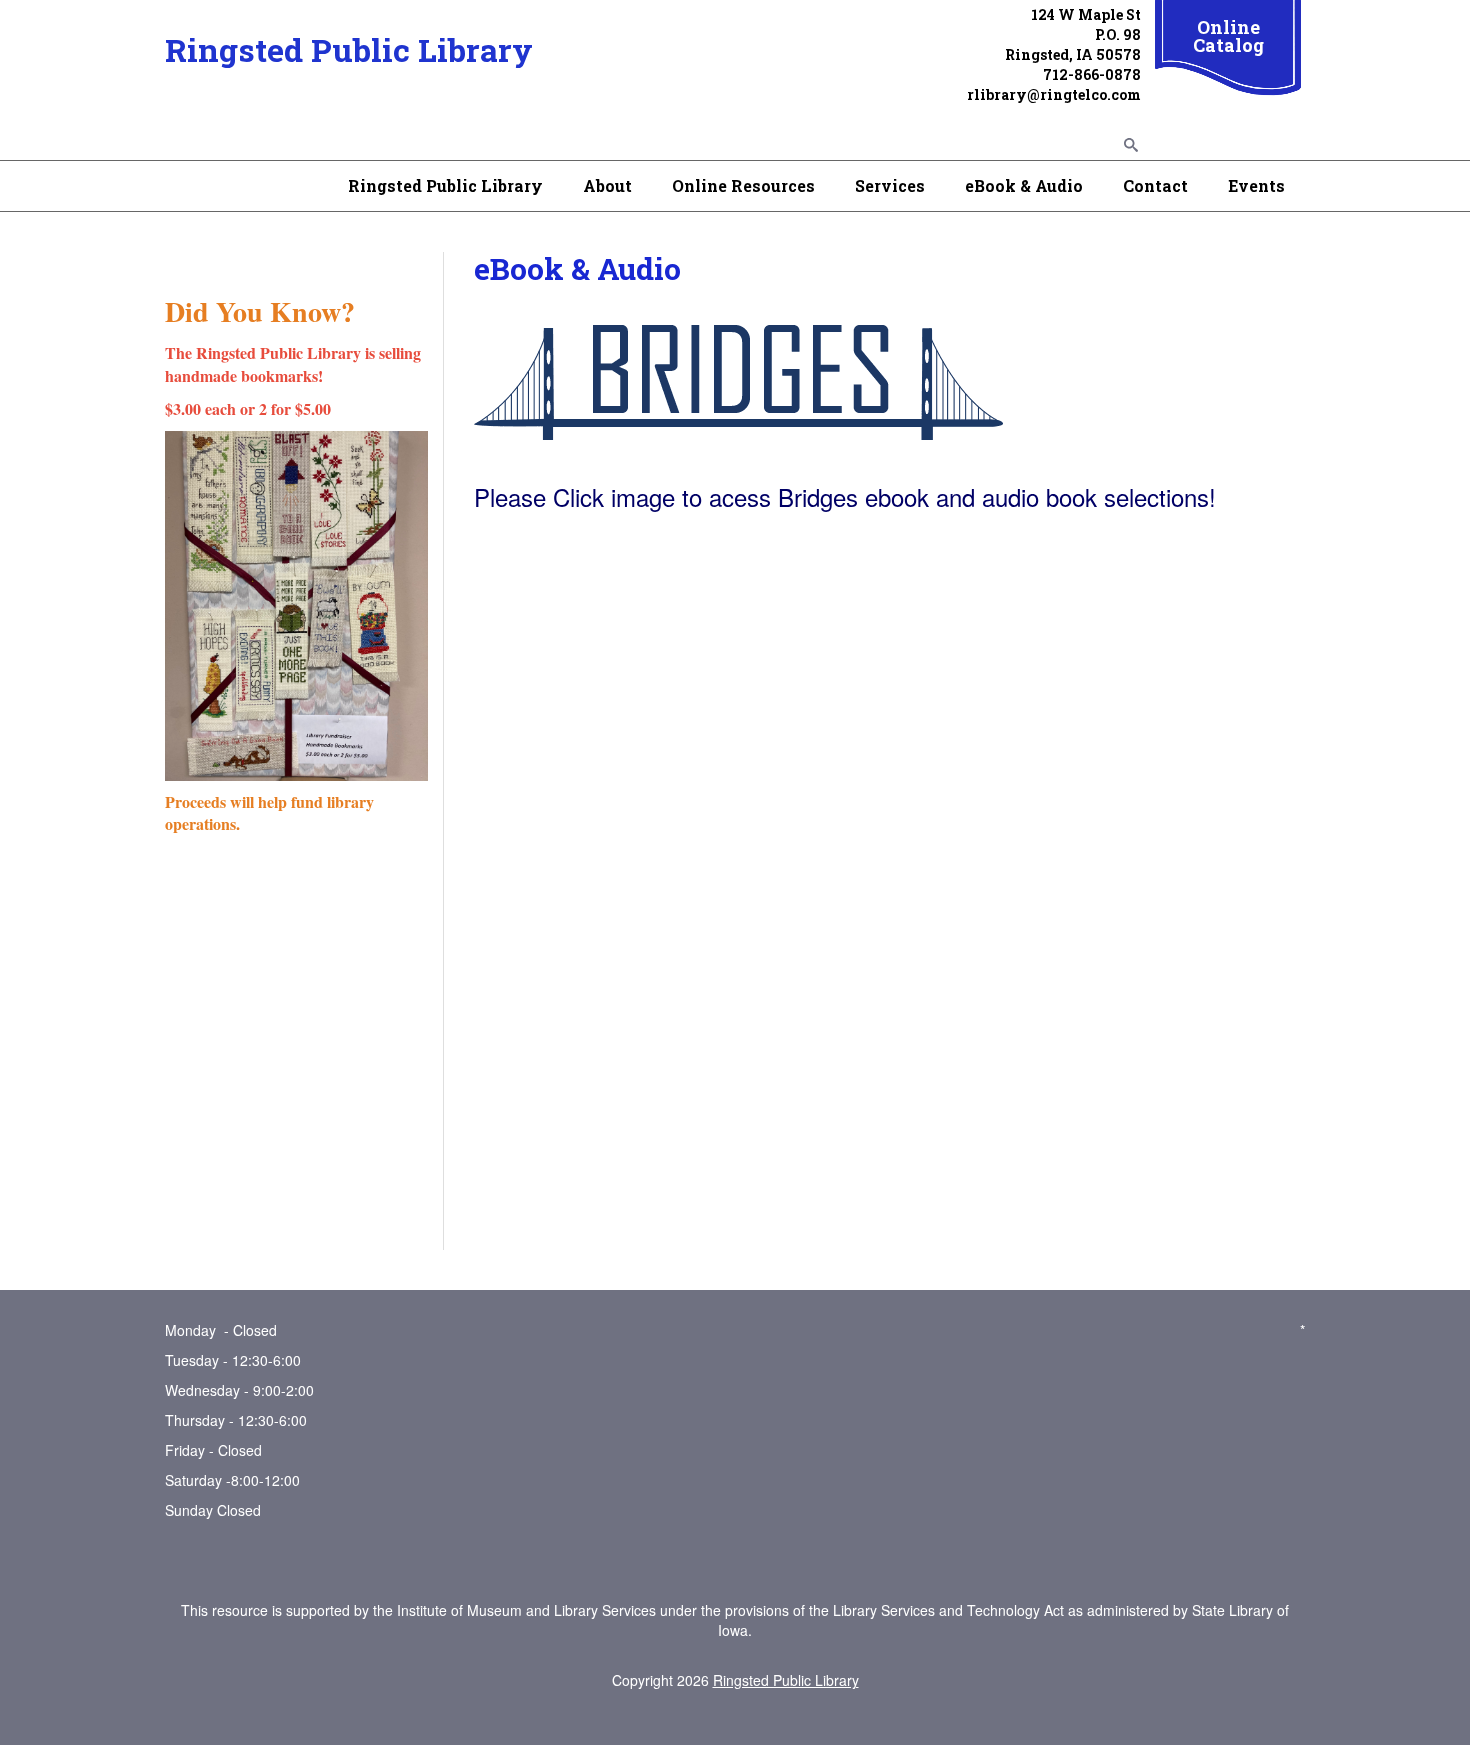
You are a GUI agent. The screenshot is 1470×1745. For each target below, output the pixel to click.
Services (890, 185)
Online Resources (743, 185)
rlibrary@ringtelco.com (1054, 94)
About (607, 185)
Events (1256, 185)
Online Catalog (1228, 36)
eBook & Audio (1024, 185)
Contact (1155, 185)
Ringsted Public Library (349, 49)
